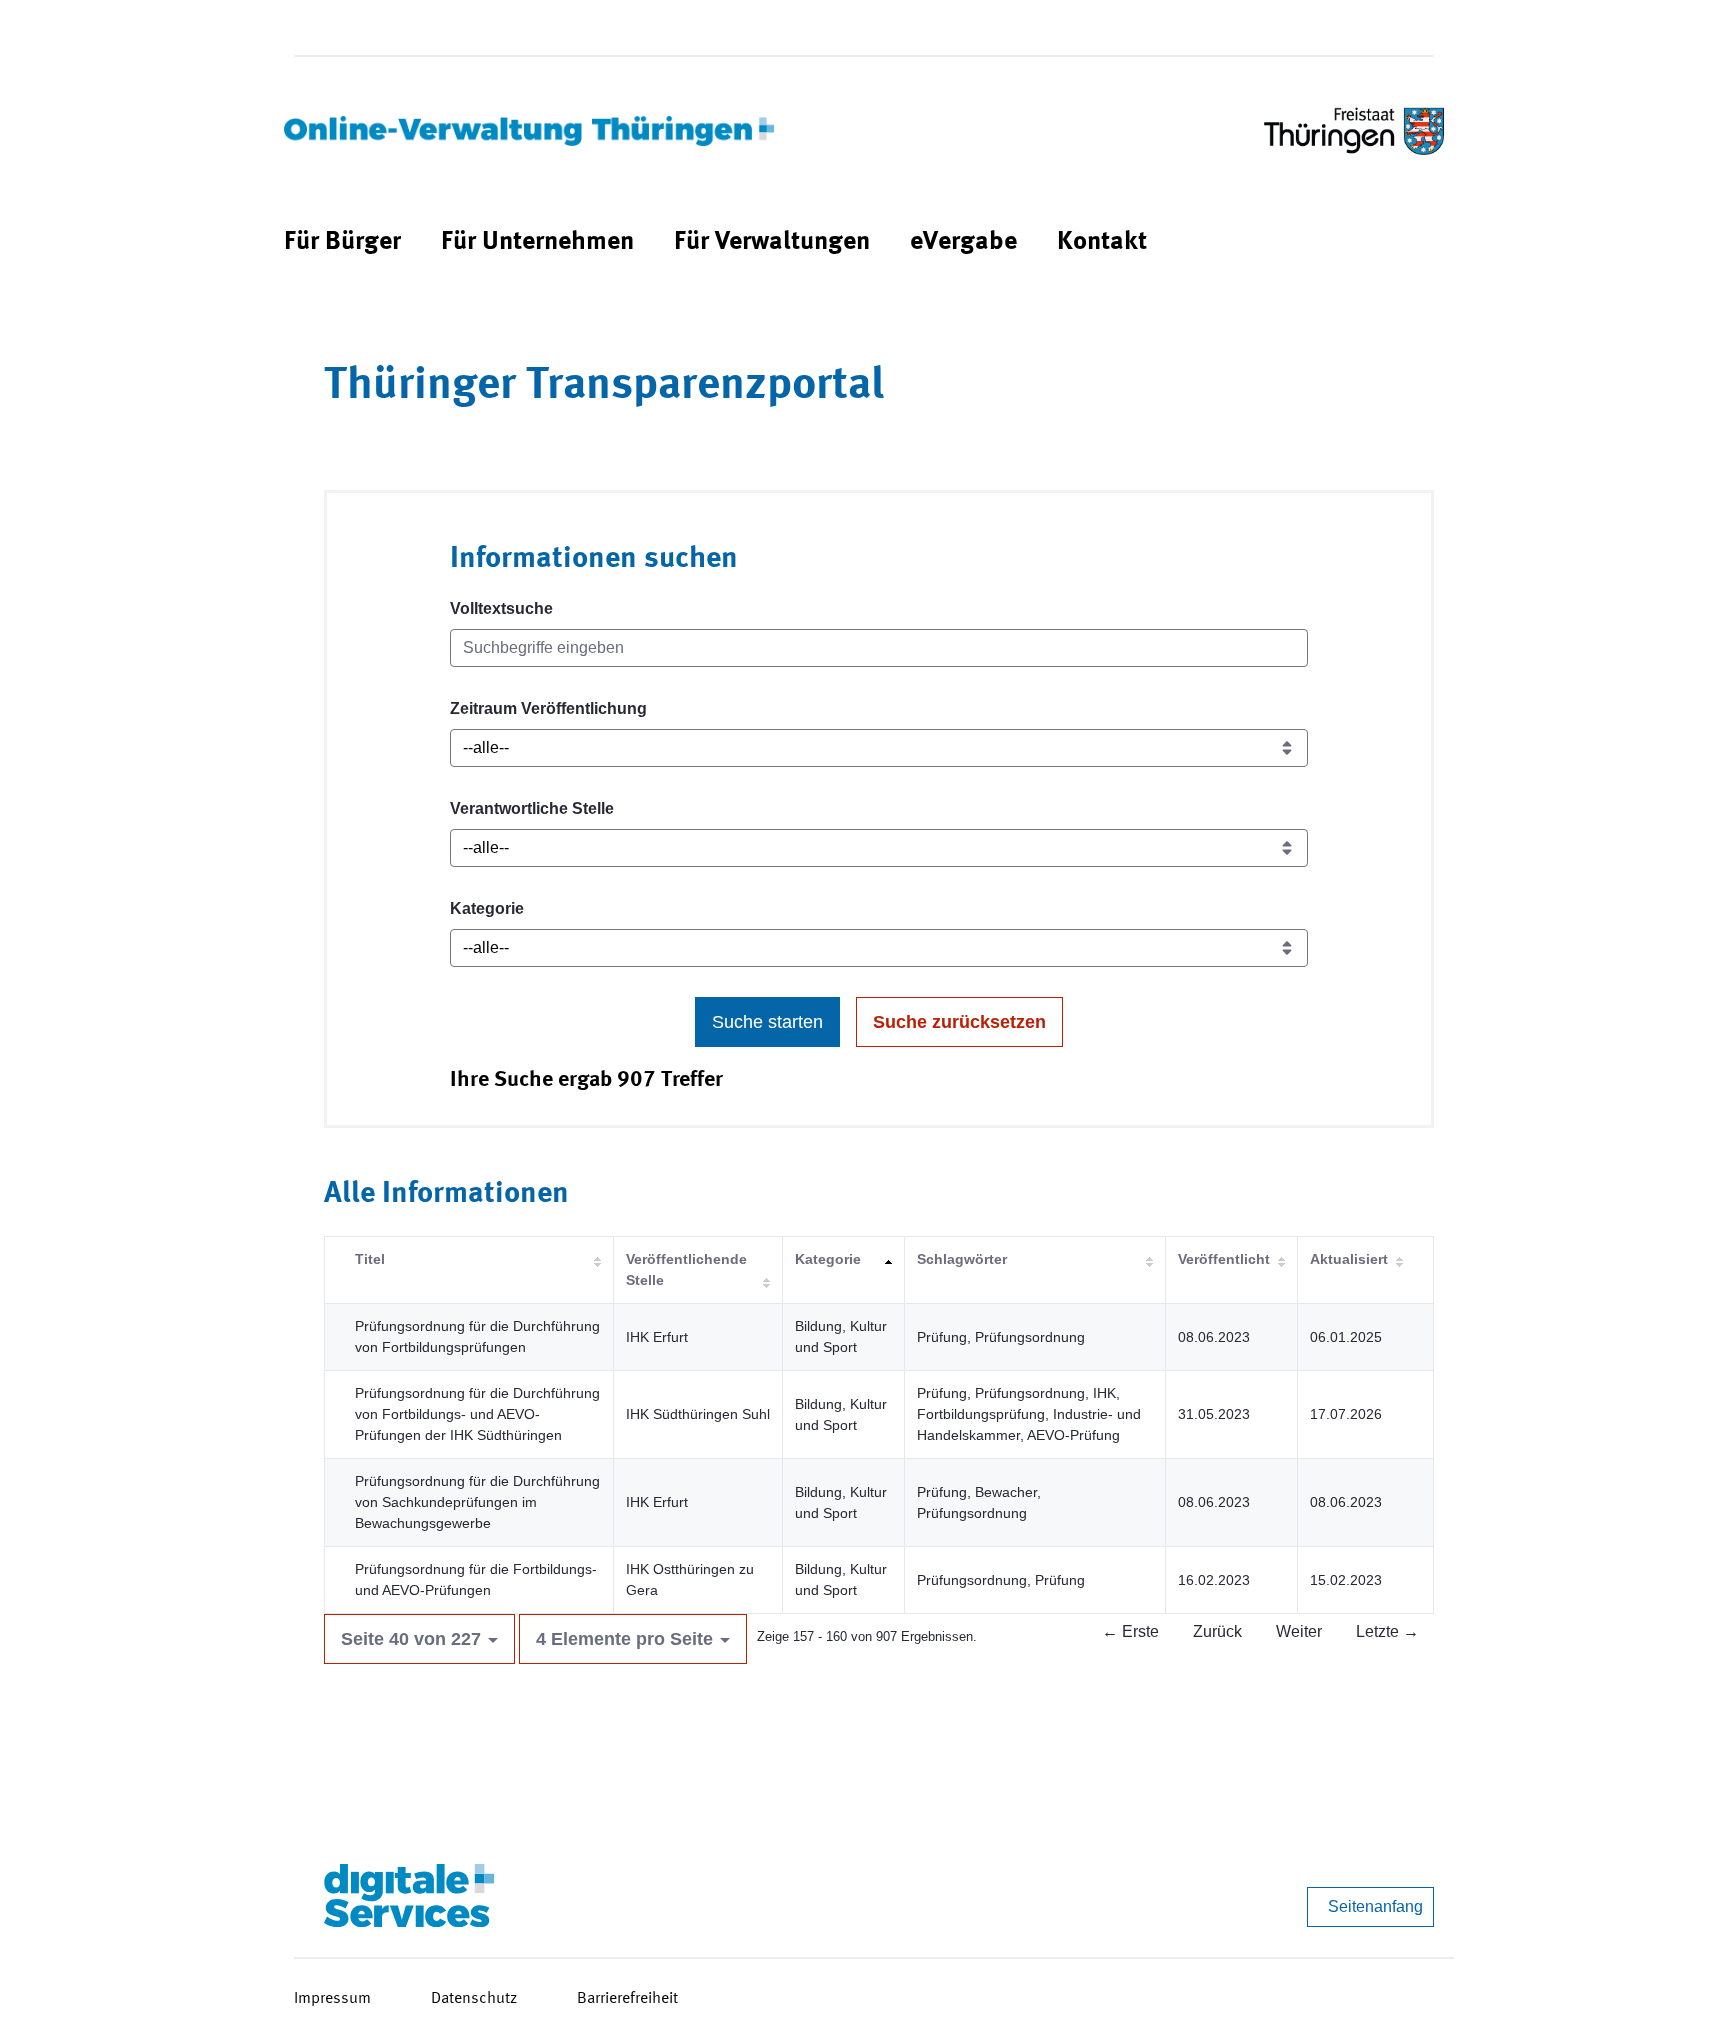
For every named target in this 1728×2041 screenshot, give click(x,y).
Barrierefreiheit (627, 1999)
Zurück (1217, 1631)
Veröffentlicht (1224, 1259)
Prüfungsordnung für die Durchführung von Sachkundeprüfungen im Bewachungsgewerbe (477, 1502)
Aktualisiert (1349, 1259)
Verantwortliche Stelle (532, 808)
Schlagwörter (962, 1259)
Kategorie (487, 908)
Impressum (332, 1999)
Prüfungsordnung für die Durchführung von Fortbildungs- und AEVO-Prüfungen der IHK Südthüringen (477, 1414)
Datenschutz (474, 1999)
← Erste (1130, 1631)
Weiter (1299, 1631)
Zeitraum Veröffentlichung (548, 708)
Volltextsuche (501, 608)
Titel (370, 1259)
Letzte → (1387, 1631)
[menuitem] (342, 242)
